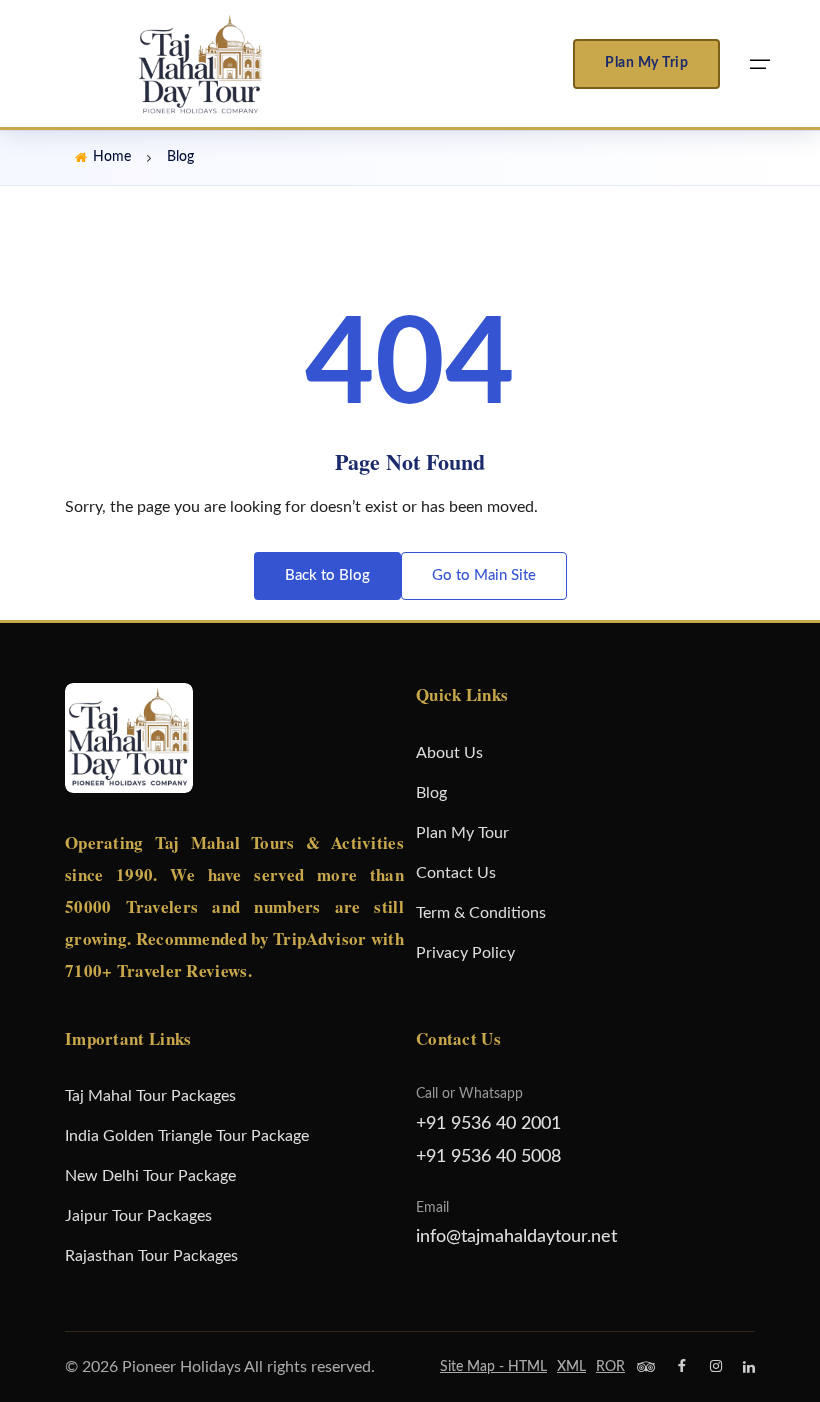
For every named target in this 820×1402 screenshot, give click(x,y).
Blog (431, 793)
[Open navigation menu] (760, 64)
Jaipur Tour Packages (138, 1216)
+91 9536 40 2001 (488, 1124)
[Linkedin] (749, 1367)
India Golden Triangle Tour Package (187, 1136)
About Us (449, 753)
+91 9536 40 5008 (488, 1157)
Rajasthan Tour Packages (151, 1256)
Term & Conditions (481, 913)
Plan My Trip (646, 63)
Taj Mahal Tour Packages (150, 1096)
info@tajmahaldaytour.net (516, 1237)
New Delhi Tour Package (150, 1176)
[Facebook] (682, 1367)
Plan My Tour (462, 833)
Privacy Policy (465, 953)
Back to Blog (327, 575)
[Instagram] (716, 1367)
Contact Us (456, 873)
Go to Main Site (484, 575)
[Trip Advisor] (646, 1367)
